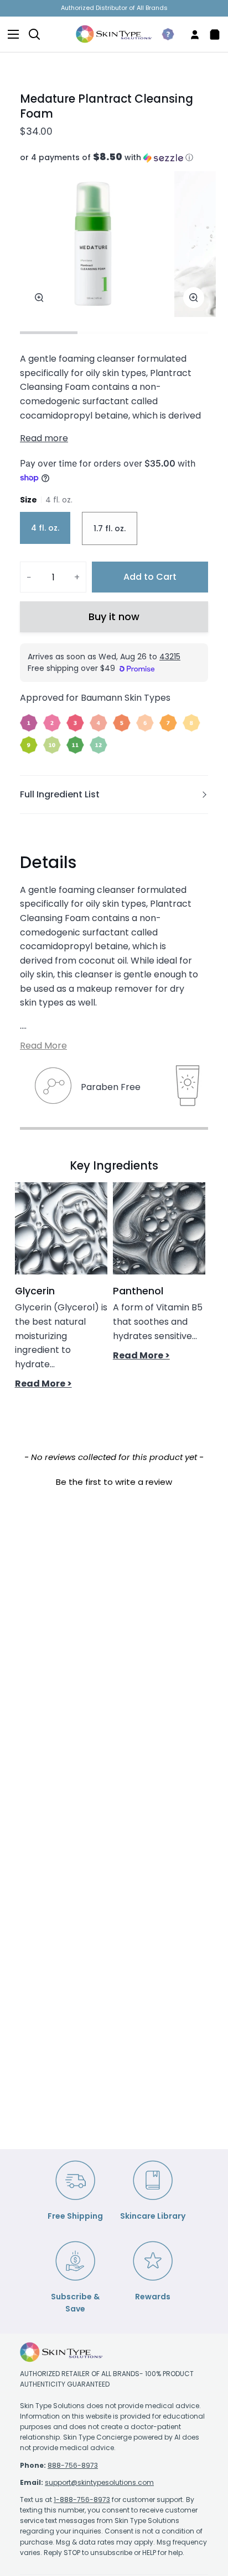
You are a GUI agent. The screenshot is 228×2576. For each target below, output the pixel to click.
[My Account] (190, 34)
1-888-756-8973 (82, 2500)
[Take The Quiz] (164, 34)
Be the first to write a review (114, 1482)
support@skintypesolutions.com (99, 2482)
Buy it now (114, 617)
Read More (43, 1046)
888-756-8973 (73, 2465)
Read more (44, 438)
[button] (114, 158)
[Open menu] (10, 34)
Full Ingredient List (60, 794)
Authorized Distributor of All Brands (114, 8)
